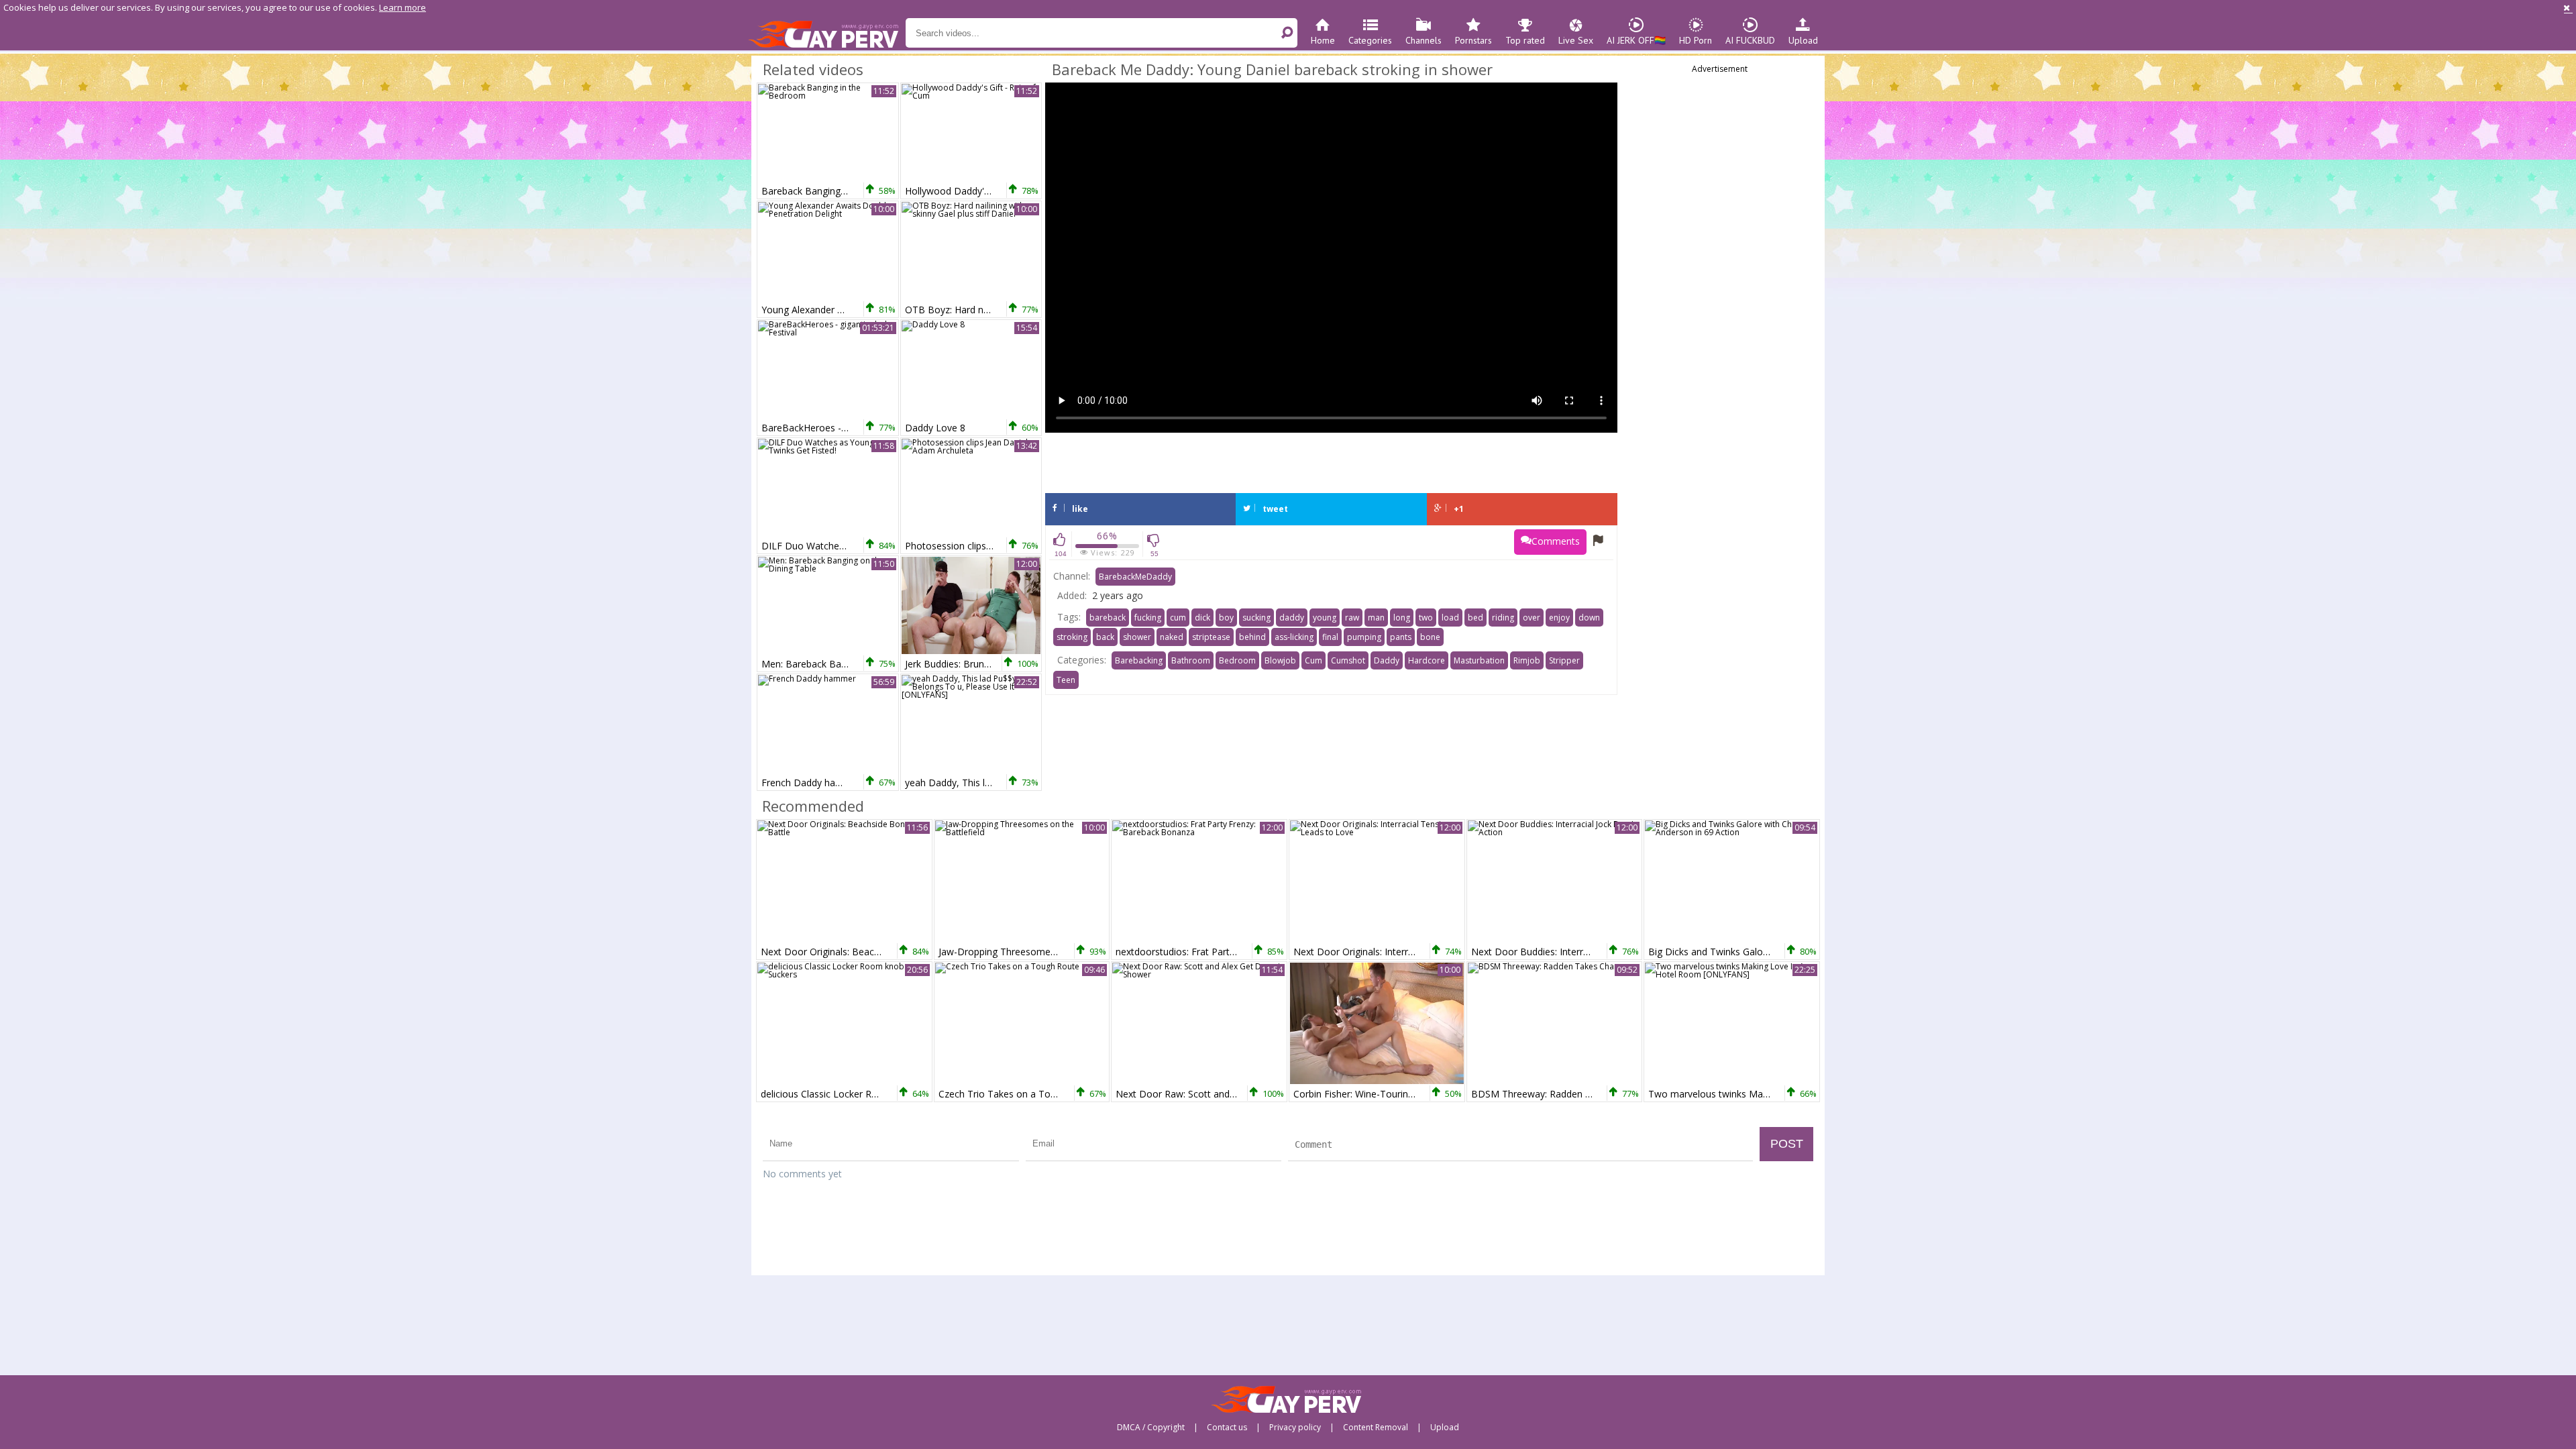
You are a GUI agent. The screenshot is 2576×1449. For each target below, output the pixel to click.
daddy (1292, 618)
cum (1178, 618)
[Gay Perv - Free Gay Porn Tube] (827, 34)
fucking (1148, 618)
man (1376, 618)
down (1589, 618)
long (1402, 618)
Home (1323, 40)
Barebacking (1139, 660)
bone (1430, 637)
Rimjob (1527, 660)
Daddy (1387, 660)
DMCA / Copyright (1151, 1428)
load (1450, 618)
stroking (1072, 637)
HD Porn (1696, 40)
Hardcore (1427, 660)
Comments (1556, 541)
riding (1503, 618)
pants (1401, 637)
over (1532, 618)
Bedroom (1237, 660)
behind (1252, 637)
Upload (1803, 40)
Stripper (1564, 660)
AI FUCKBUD (1750, 40)
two (1426, 618)
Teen (1066, 680)
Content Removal (1376, 1428)
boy (1226, 618)
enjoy (1559, 618)
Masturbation (1479, 660)
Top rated (1525, 40)
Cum (1313, 660)
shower (1137, 637)
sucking (1256, 618)
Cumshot (1348, 660)
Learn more (402, 7)
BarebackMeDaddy (1135, 577)
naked (1172, 637)
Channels (1424, 40)
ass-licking (1294, 637)
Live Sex (1576, 40)
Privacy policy (1295, 1428)
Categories (1370, 40)
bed (1475, 618)
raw (1352, 618)
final (1330, 637)
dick (1202, 618)
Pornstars (1473, 40)
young (1325, 618)
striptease (1211, 637)
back (1105, 637)
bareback (1108, 618)
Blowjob (1280, 660)
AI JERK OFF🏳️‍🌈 (1636, 40)
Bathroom (1191, 660)
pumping (1364, 637)
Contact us (1227, 1428)
